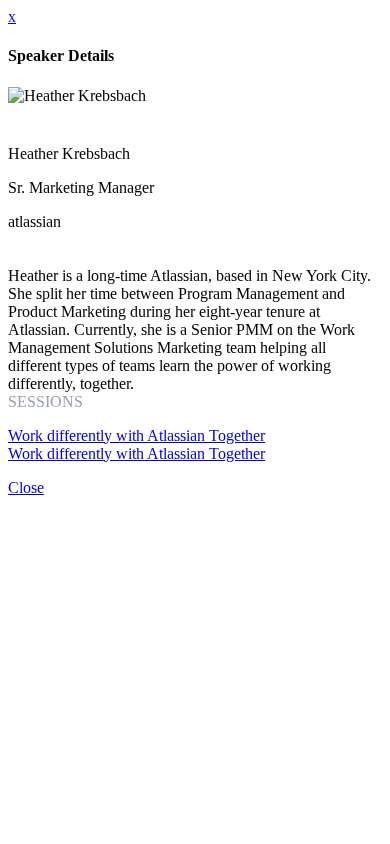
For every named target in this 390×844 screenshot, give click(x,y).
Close (26, 487)
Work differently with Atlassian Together (136, 435)
